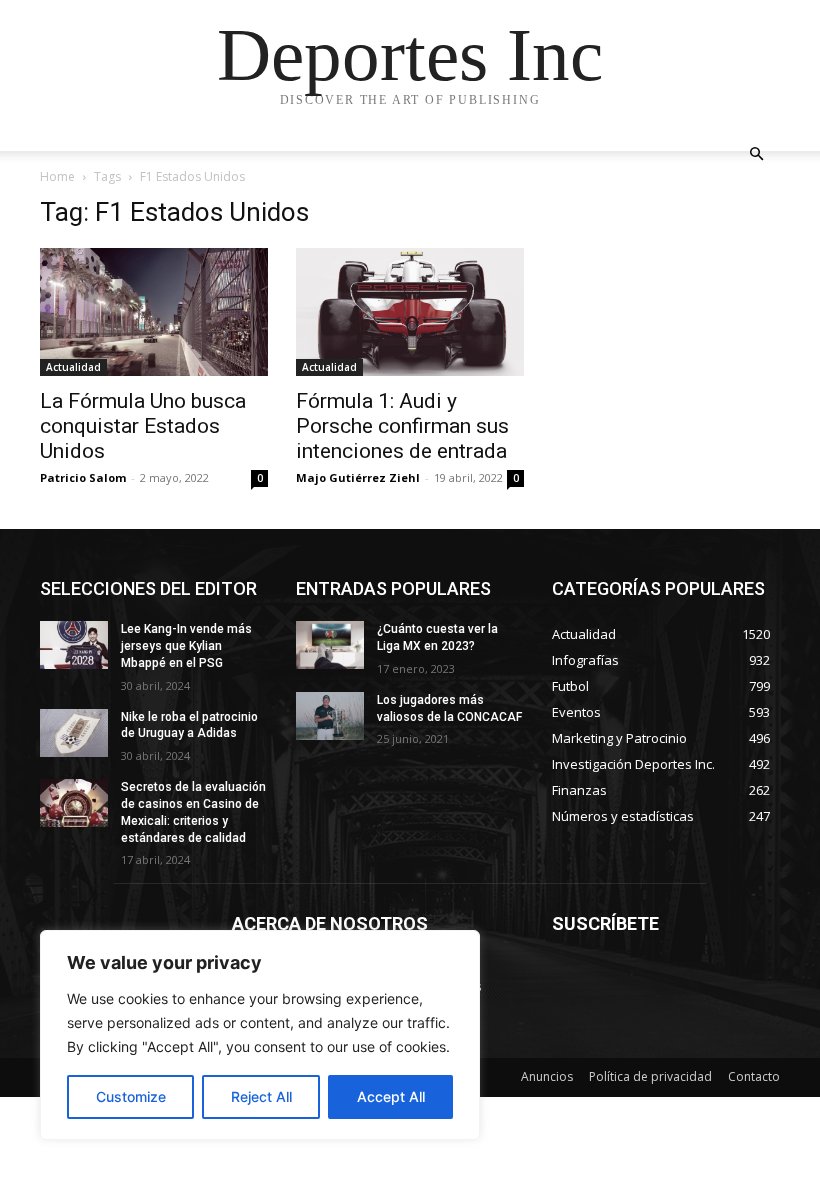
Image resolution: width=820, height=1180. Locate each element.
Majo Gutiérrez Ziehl (358, 477)
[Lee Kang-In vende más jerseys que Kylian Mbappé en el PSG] (74, 645)
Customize (131, 1096)
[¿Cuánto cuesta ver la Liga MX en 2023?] (330, 645)
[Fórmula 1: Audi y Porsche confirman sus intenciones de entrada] (410, 312)
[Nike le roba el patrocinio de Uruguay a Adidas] (74, 733)
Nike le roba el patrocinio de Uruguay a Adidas (189, 725)
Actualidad (73, 367)
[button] (756, 154)
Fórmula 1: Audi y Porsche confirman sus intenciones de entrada (402, 426)
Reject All (261, 1096)
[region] (260, 1035)
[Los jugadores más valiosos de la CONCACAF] (330, 716)
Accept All (391, 1096)
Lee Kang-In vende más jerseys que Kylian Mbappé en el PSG (186, 646)
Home (57, 176)
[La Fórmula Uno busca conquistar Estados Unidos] (154, 312)
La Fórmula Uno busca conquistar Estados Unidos (143, 426)
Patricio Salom (83, 477)
